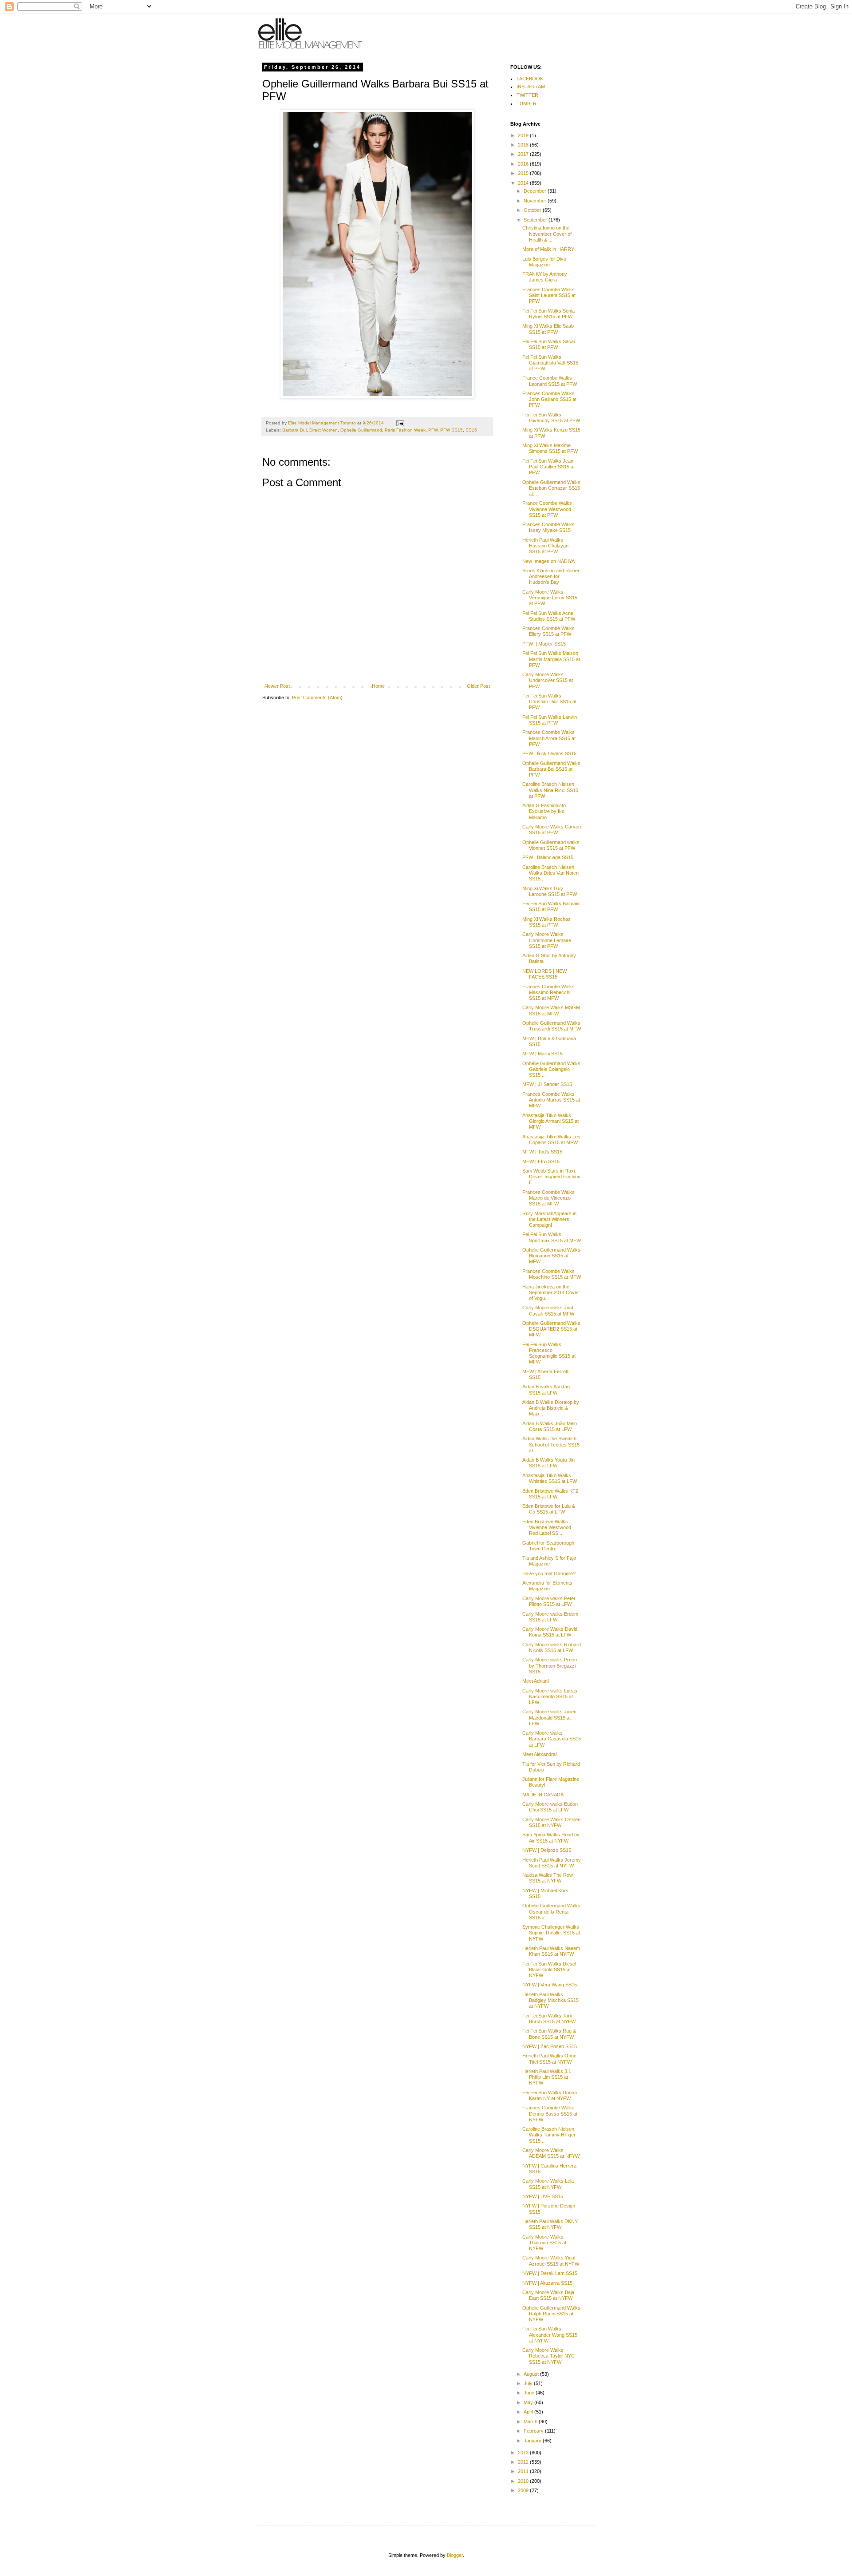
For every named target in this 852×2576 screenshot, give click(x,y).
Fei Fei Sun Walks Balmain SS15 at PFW (551, 906)
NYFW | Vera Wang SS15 (550, 1985)
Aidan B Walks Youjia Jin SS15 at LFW (548, 1463)
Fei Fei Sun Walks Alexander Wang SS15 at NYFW (550, 2334)
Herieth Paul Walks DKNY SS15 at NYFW (550, 2224)
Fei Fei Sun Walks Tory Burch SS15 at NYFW (549, 2019)
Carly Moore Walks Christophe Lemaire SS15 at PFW (547, 940)
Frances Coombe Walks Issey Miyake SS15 (548, 527)
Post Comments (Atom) (317, 698)
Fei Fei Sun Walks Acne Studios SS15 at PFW (549, 616)
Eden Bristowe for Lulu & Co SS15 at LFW (549, 1509)
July (529, 2383)
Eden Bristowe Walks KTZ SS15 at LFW (550, 1494)
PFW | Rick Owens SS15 (549, 753)
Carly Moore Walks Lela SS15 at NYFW (548, 2184)
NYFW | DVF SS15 (543, 2196)
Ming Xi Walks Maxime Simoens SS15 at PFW (550, 448)
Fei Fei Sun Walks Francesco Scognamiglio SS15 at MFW (549, 1353)
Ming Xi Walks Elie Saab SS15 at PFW (548, 329)
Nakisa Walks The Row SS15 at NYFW (548, 1878)
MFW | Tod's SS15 (542, 1152)
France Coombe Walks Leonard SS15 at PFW (550, 381)
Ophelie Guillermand (361, 430)
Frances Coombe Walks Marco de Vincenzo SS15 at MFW (548, 1198)
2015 (524, 173)
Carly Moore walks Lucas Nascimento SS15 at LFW (550, 1696)
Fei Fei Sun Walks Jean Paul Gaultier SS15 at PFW (548, 467)
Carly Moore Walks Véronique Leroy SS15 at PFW (550, 598)
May (529, 2402)
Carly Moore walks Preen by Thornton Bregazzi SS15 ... (550, 1665)
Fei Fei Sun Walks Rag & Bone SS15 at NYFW (549, 2034)
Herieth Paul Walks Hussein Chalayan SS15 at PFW (545, 546)
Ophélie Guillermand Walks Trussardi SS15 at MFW (552, 1026)
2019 (524, 135)
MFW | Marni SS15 (542, 1054)
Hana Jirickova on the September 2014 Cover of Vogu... (551, 1292)
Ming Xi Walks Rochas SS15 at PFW (546, 922)
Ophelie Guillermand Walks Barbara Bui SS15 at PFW (551, 769)
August (532, 2374)
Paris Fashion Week (405, 430)
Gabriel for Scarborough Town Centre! (548, 1546)
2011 (524, 2471)
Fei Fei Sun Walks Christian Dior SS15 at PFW (549, 701)
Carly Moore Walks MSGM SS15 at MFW (551, 1010)
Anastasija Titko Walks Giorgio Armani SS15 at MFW (550, 1121)
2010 (524, 2481)
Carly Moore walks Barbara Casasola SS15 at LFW (552, 1739)
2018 (524, 145)
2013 (524, 2453)
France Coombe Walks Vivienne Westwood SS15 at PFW (547, 509)
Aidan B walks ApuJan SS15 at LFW (546, 1389)
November (536, 201)
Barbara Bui (294, 430)
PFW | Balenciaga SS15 (548, 857)
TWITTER (527, 95)
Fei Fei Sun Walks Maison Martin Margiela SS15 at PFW (551, 659)
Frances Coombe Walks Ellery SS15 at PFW (548, 631)
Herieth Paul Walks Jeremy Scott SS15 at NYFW (552, 1863)
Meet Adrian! (536, 1681)
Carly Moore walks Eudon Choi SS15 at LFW (550, 1807)
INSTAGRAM (531, 87)
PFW (433, 430)
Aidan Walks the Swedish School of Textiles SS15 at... (551, 1444)
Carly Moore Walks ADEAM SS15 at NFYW (551, 2153)
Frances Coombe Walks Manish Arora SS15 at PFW (549, 738)
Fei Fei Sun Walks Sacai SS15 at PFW (548, 344)
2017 (524, 154)
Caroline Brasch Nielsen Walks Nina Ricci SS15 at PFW (550, 790)
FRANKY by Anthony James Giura (545, 277)
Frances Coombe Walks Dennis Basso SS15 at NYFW (550, 2113)
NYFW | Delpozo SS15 (547, 1850)
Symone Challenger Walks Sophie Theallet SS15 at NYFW (551, 1933)
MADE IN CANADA (543, 1795)
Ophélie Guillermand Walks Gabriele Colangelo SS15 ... (551, 1069)
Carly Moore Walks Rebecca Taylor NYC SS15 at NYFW (548, 2356)
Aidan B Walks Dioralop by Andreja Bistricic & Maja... (551, 1408)
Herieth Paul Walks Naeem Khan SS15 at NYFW (551, 1951)
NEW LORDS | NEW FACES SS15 (544, 974)
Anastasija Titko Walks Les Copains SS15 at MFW (551, 1139)
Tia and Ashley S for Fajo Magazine (549, 1561)
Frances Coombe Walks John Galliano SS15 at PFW (549, 399)
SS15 (471, 430)
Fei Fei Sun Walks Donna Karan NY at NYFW (550, 2095)
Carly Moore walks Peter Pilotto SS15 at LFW (549, 1601)
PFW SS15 (452, 430)
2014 (524, 183)
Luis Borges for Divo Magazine (544, 262)
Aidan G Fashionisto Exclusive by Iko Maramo (544, 811)
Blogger (455, 2555)
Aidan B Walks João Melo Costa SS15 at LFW (550, 1426)
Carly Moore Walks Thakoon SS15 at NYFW (544, 2243)
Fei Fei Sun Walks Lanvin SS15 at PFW (550, 720)
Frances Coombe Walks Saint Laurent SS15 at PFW (549, 295)
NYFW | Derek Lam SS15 (550, 2273)
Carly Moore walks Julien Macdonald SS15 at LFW (549, 1717)
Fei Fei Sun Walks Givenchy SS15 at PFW (551, 418)
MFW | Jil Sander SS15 (547, 1084)
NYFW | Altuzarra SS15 (547, 2283)
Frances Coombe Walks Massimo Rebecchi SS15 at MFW (548, 992)
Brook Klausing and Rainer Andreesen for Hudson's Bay (551, 576)
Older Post (478, 686)
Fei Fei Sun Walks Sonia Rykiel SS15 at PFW (548, 314)
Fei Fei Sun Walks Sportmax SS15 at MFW (552, 1237)
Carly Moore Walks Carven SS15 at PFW (552, 830)
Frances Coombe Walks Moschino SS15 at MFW (552, 1274)
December (536, 191)
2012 (524, 2462)
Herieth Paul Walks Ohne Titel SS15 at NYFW (549, 2059)
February (534, 2431)
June (530, 2393)
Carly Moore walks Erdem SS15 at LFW (550, 1617)
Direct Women (323, 430)
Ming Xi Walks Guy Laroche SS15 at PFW (550, 891)
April (529, 2412)
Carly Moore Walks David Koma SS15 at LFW (550, 1632)
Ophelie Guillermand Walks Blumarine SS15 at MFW (551, 1256)
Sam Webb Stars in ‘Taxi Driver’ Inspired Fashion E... (551, 1177)
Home (378, 686)
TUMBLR (527, 103)
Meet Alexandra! (540, 1754)
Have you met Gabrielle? (549, 1573)
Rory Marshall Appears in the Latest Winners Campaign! (549, 1219)
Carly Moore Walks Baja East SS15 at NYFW (548, 2295)
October (533, 210)
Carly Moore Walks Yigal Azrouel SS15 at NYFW (551, 2261)
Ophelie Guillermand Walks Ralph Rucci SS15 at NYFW (551, 2314)
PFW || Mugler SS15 (544, 644)
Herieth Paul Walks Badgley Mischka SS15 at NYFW (550, 2000)
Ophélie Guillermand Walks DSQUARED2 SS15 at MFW (551, 1329)
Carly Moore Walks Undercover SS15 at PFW (548, 680)
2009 (524, 2490)
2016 (524, 164)
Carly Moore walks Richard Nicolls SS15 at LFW (552, 1647)
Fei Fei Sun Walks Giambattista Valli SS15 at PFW (550, 363)
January (533, 2441)
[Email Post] (400, 423)
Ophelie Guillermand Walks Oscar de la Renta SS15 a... (551, 1911)
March (531, 2421)
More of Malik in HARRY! (549, 249)
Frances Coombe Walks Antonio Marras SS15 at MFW (551, 1100)
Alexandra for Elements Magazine (547, 1586)
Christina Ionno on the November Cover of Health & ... (547, 234)
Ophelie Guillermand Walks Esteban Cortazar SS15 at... (551, 488)
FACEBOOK (530, 79)
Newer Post (277, 686)
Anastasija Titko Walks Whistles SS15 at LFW (550, 1478)
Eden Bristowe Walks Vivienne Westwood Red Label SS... (547, 1527)
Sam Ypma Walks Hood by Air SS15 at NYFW (551, 1837)
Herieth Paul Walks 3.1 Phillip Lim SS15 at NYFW (547, 2077)
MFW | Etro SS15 (541, 1161)
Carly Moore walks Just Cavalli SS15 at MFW (548, 1310)
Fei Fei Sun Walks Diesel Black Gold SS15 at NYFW (549, 1970)
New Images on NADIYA (548, 561)
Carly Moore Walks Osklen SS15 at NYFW (551, 1822)
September (536, 220)
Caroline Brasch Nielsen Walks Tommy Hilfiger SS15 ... (549, 2135)
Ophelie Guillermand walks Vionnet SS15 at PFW (551, 845)
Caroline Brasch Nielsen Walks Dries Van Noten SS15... (550, 873)
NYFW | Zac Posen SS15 (550, 2046)
